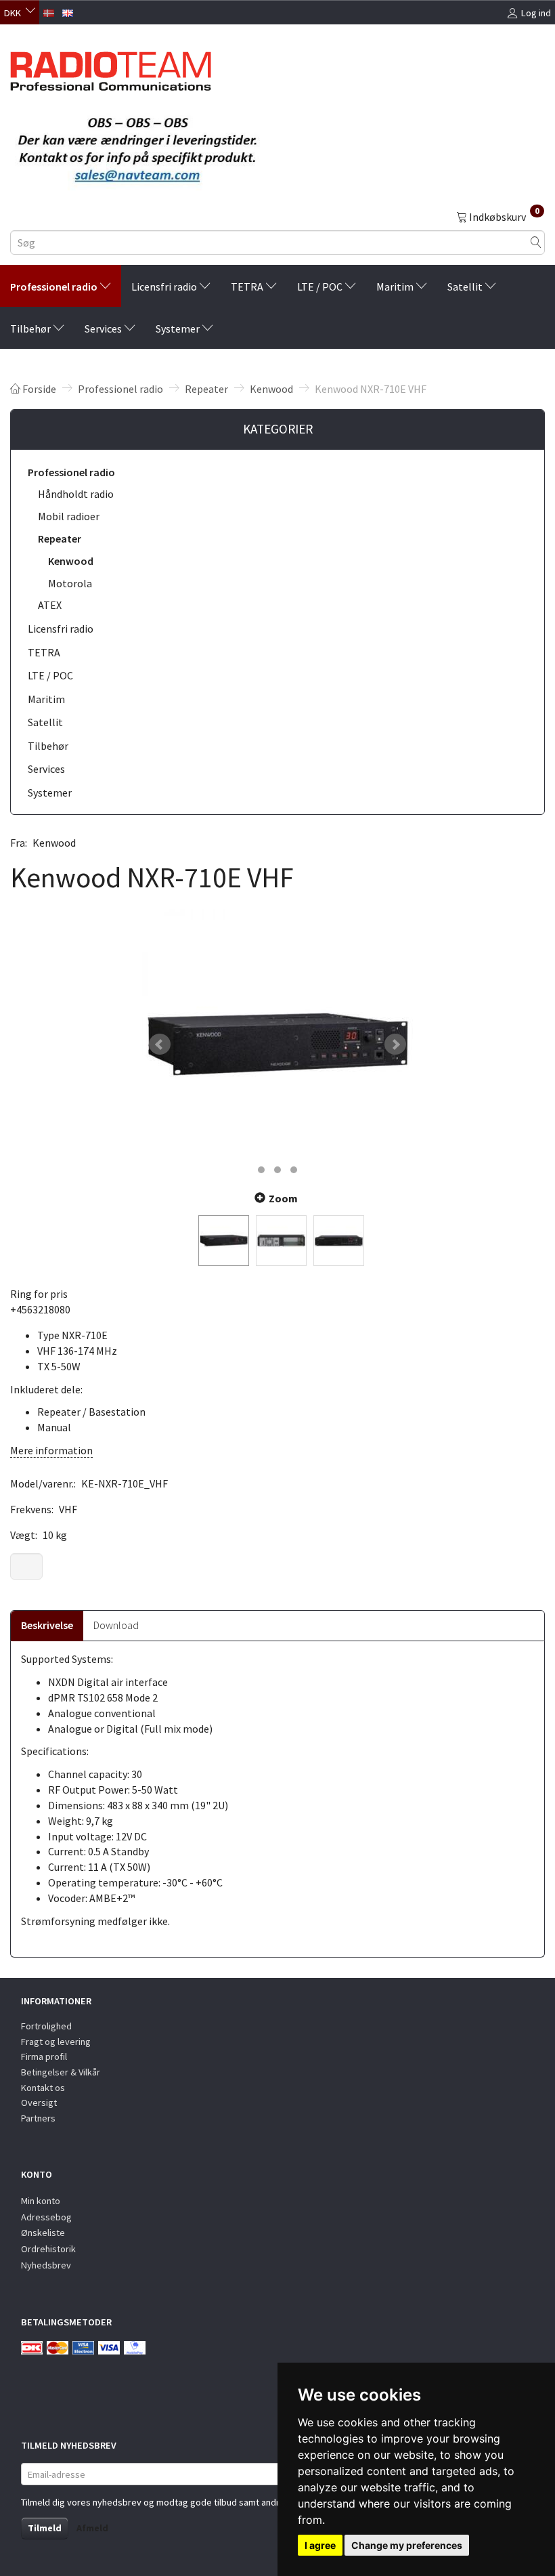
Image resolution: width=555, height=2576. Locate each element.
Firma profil (44, 2056)
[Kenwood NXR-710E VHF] (277, 1044)
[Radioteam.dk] (111, 68)
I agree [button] (320, 2545)
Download (116, 1625)
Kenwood (54, 843)
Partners (38, 2118)
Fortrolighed (46, 2026)
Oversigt (39, 2103)
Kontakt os (43, 2088)
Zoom (283, 1198)
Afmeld (92, 2528)
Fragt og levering (56, 2042)
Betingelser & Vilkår (61, 2072)
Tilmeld (45, 2528)
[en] (68, 12)
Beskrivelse (47, 1625)
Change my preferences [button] (407, 2545)
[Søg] (536, 243)
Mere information (51, 1450)
